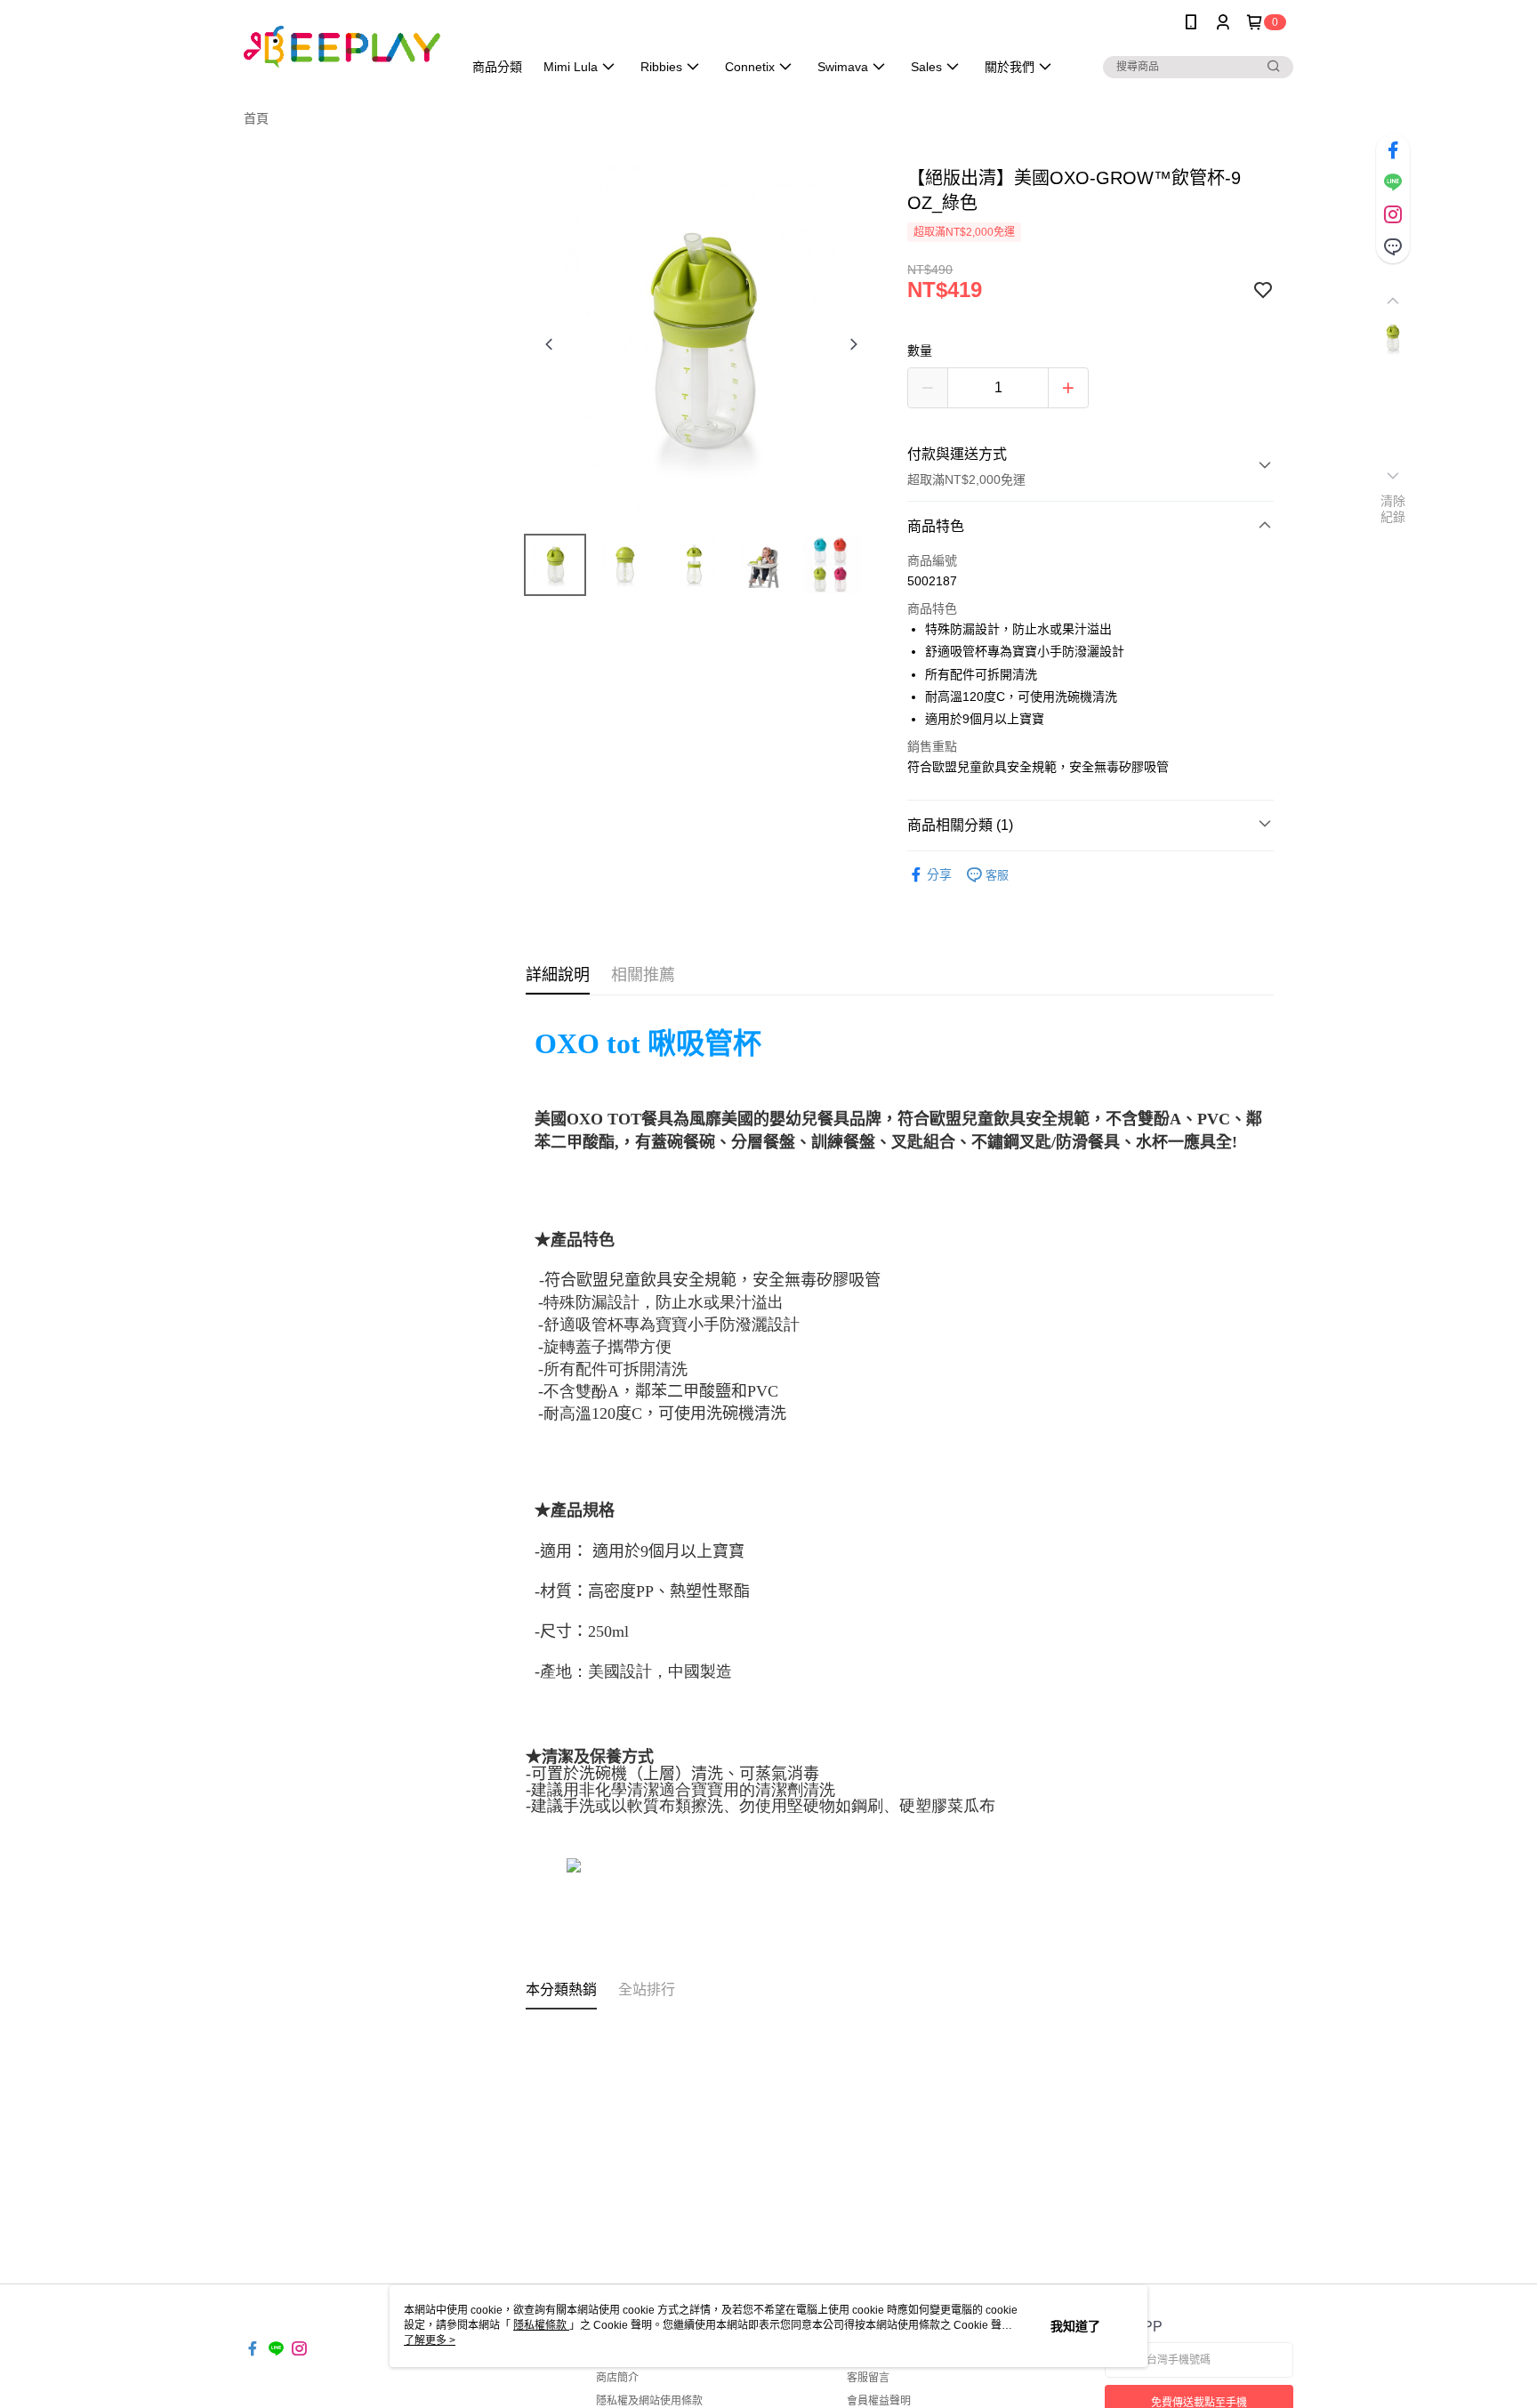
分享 (939, 874)
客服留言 (868, 2378)
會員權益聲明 (879, 2401)
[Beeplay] (342, 47)
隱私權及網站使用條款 (649, 2401)
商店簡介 (617, 2378)
